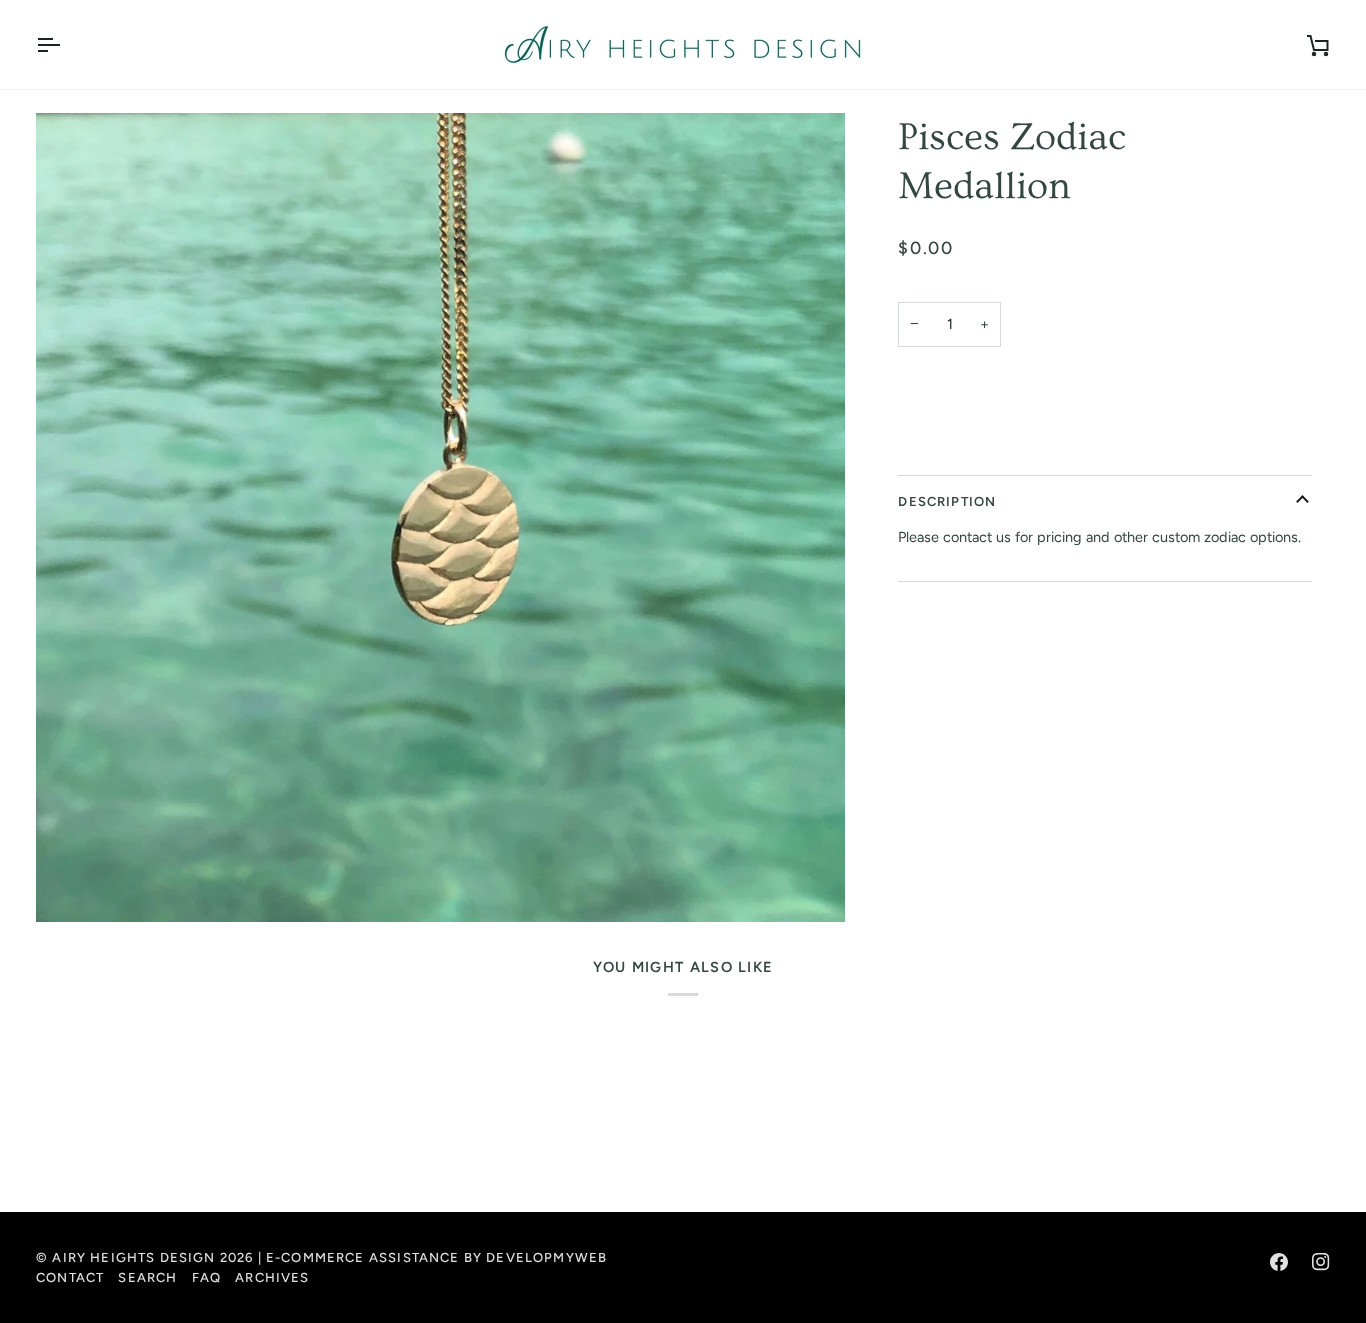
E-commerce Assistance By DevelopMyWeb (436, 1257)
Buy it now (1105, 447)
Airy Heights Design (133, 1257)
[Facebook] (1279, 1262)
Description (947, 500)
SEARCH (147, 1277)
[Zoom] (440, 517)
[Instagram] (1321, 1262)
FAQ (207, 1277)
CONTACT (70, 1277)
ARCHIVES (272, 1277)
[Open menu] (66, 44)
